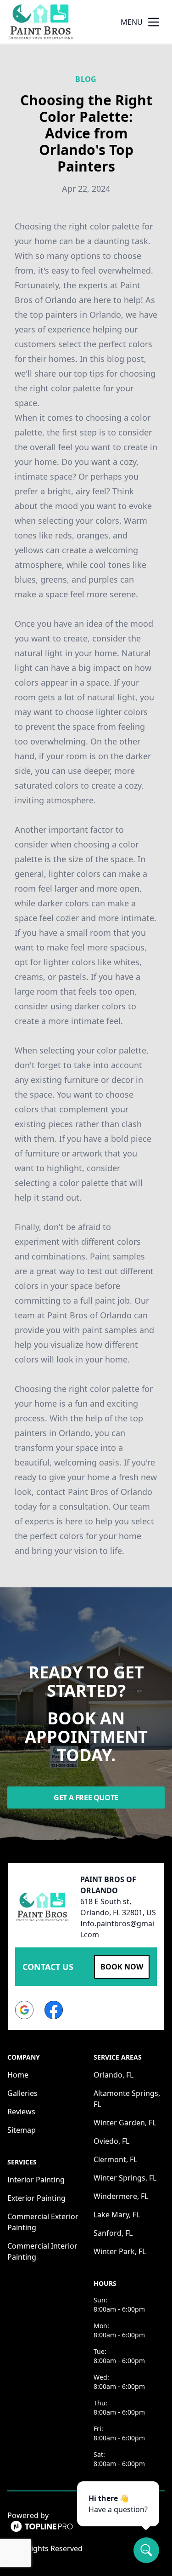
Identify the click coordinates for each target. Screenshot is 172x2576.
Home (18, 2075)
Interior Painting (36, 2180)
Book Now (122, 1967)
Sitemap (22, 2130)
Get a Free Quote (86, 1797)
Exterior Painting (36, 2198)
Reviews (21, 2112)
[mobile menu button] (154, 22)
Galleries (22, 2093)
